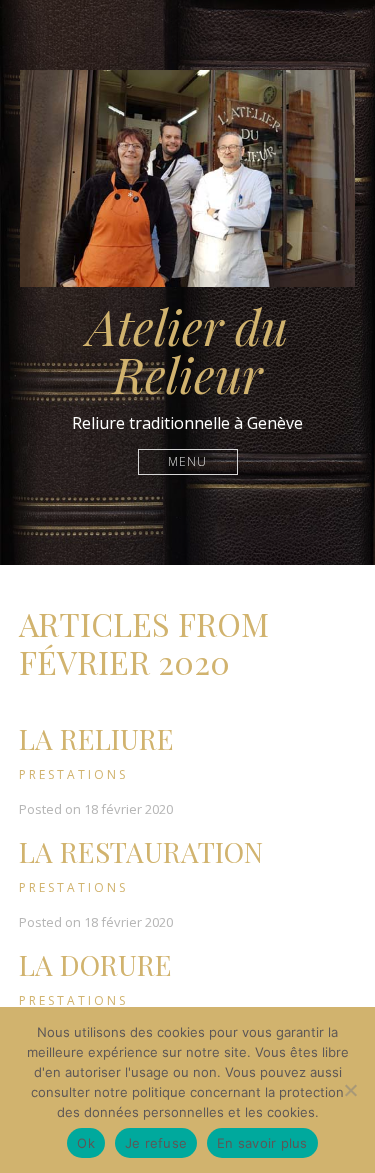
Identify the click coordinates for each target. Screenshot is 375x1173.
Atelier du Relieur (187, 350)
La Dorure (95, 964)
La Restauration (141, 851)
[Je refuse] (350, 1090)
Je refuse (156, 1143)
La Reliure (96, 738)
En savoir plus (262, 1143)
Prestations (73, 774)
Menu (187, 461)
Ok (86, 1143)
